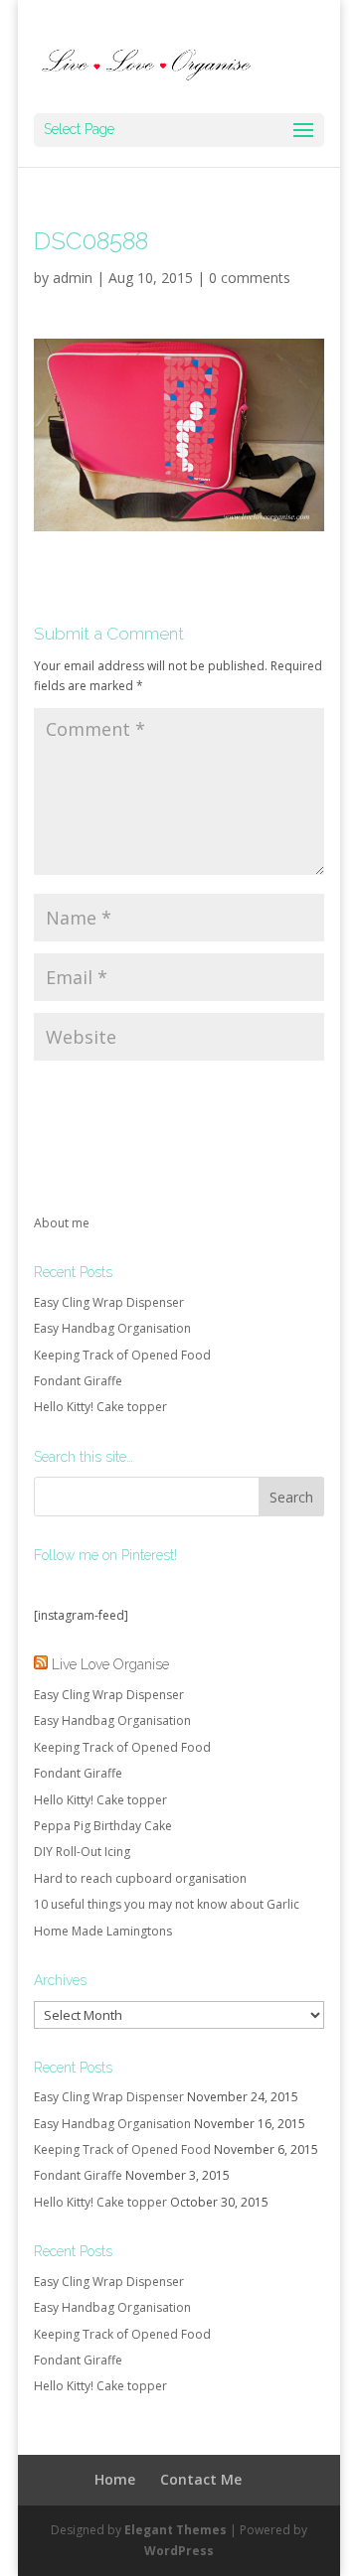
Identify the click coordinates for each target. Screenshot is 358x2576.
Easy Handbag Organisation (112, 1328)
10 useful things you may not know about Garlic (167, 1904)
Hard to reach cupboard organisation (140, 1878)
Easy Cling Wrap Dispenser (109, 1302)
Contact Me (201, 2479)
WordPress (179, 2551)
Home (115, 2479)
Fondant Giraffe (78, 1381)
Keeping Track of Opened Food (122, 1355)
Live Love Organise (110, 1664)
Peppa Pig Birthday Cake (103, 1826)
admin (73, 278)
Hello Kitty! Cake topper (100, 1407)
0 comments (250, 278)
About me (62, 1223)
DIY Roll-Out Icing (82, 1852)
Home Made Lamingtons (103, 1931)
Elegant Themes (176, 2530)
